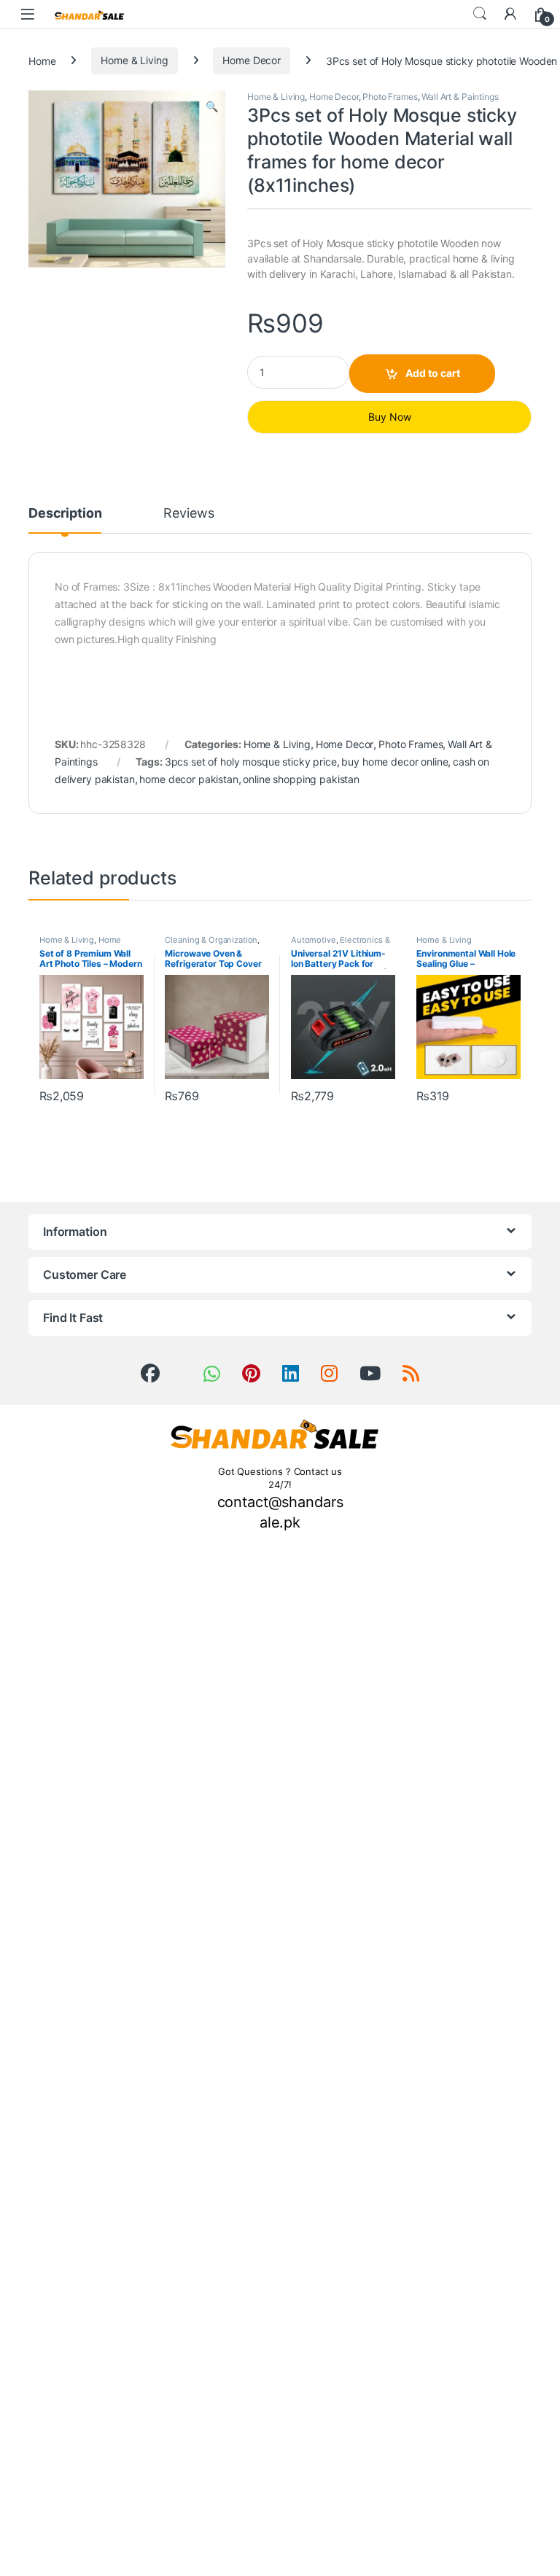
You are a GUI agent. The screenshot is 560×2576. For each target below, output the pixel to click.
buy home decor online (394, 762)
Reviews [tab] (188, 514)
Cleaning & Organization (211, 940)
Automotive (314, 940)
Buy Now (390, 417)
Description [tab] (65, 514)
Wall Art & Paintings (460, 97)
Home (42, 60)
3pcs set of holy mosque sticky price (251, 762)
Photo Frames (390, 97)
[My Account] (510, 14)
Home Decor (252, 60)
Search (480, 14)
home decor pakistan (188, 779)
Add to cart (433, 373)
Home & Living (134, 60)
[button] (212, 106)
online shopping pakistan (301, 779)
